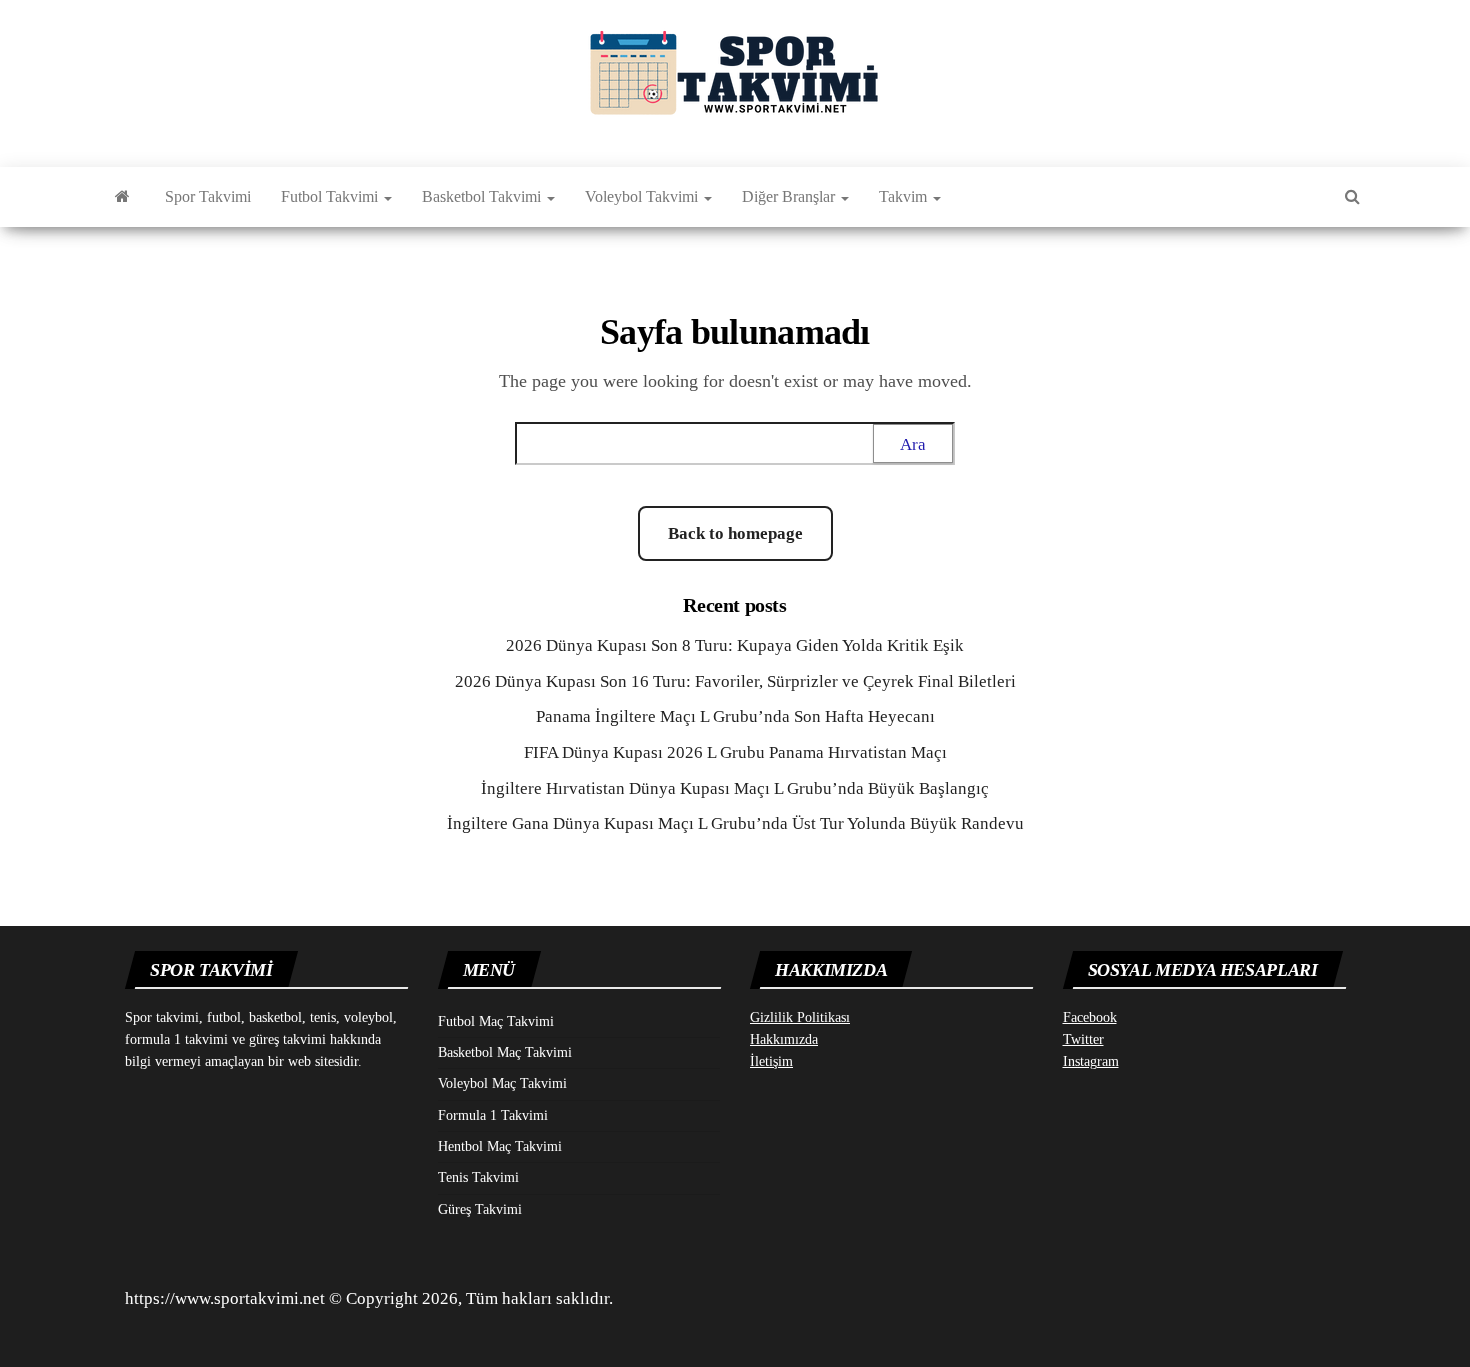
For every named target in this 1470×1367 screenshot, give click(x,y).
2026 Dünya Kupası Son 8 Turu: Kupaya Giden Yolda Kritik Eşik (735, 645)
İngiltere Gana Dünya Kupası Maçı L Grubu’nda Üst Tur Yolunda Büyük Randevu (735, 823)
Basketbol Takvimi (483, 196)
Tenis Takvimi (478, 1177)
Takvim (905, 196)
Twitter (1083, 1039)
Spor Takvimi (208, 196)
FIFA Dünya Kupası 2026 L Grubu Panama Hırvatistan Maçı (735, 752)
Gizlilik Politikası (800, 1017)
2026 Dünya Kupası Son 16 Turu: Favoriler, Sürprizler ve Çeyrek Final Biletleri (735, 681)
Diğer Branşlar (790, 196)
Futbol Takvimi (331, 196)
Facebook (1090, 1017)
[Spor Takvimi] (122, 197)
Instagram (1091, 1061)
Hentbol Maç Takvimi (500, 1146)
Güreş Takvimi (480, 1209)
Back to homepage (735, 533)
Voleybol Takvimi (643, 196)
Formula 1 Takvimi (493, 1115)
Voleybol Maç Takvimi (502, 1083)
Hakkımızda (784, 1039)
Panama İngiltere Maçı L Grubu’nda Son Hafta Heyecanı (735, 716)
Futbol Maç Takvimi (496, 1021)
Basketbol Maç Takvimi (505, 1052)
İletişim (771, 1061)
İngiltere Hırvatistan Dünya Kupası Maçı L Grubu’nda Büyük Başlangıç (735, 788)
